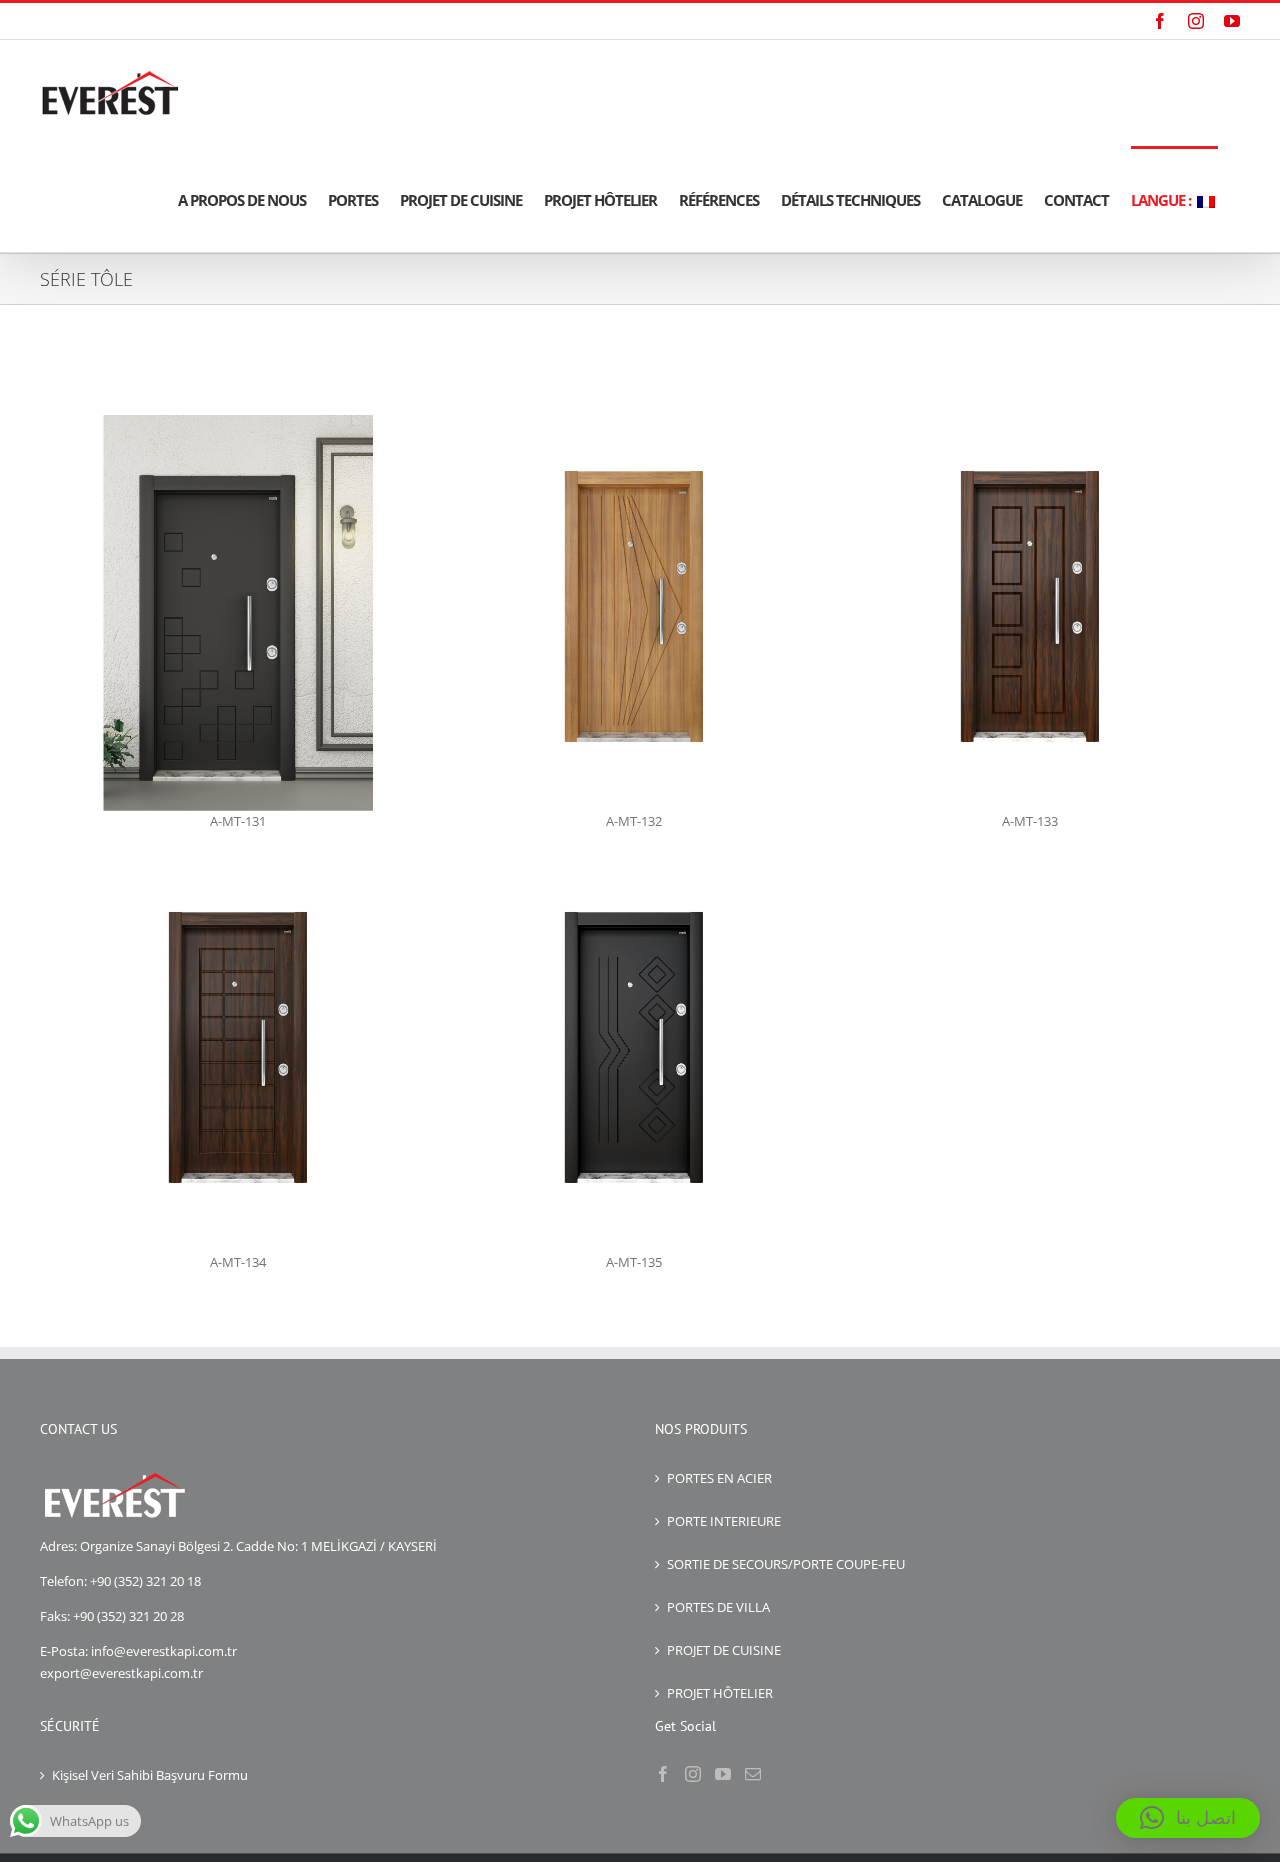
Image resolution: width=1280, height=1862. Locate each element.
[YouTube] (723, 1774)
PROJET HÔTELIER (720, 1693)
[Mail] (753, 1774)
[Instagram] (693, 1774)
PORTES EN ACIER (719, 1478)
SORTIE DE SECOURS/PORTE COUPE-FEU (786, 1564)
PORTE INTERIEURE (724, 1521)
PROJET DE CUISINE (724, 1650)
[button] (1188, 1818)
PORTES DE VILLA (718, 1607)
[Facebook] (663, 1774)
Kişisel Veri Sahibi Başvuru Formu (150, 1775)
